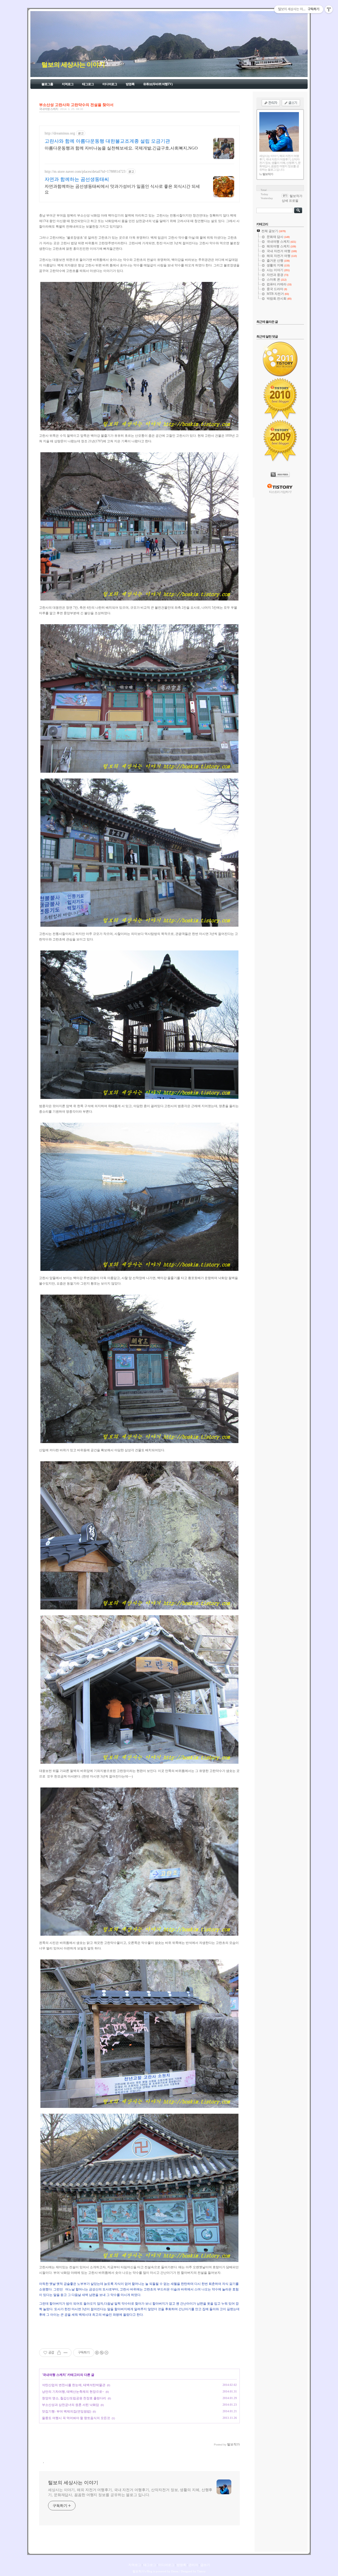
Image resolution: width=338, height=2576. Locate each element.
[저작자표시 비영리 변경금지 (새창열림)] (101, 2353)
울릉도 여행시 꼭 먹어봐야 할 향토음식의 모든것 (76, 2418)
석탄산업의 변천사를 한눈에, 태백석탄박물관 (74, 2385)
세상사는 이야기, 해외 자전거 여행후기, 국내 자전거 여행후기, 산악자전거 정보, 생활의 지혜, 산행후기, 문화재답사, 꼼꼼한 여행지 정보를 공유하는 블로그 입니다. (130, 2492)
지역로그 (68, 84)
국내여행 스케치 (49, 109)
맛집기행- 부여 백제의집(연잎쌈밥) (67, 2411)
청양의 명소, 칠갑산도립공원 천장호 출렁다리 (74, 2398)
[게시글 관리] (66, 2353)
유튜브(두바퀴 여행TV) (158, 84)
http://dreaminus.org (60, 133)
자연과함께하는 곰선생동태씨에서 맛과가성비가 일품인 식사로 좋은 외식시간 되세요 (122, 189)
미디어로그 (110, 84)
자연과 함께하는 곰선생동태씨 (77, 179)
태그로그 (88, 84)
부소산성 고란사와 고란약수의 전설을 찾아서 (76, 105)
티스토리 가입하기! (280, 492)
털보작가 (138, 2571)
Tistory (201, 2571)
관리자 (193, 2565)
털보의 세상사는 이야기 (73, 65)
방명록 (130, 84)
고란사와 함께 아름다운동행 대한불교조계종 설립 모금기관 (107, 141)
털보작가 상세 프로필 (292, 198)
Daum (175, 2571)
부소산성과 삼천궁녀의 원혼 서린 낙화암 (71, 2405)
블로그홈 (47, 84)
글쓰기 (205, 2565)
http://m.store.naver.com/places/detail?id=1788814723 (85, 172)
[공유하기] (59, 2353)
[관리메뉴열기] (329, 9)
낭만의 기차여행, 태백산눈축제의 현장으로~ (73, 2392)
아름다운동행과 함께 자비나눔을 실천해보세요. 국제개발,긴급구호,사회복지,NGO (121, 148)
